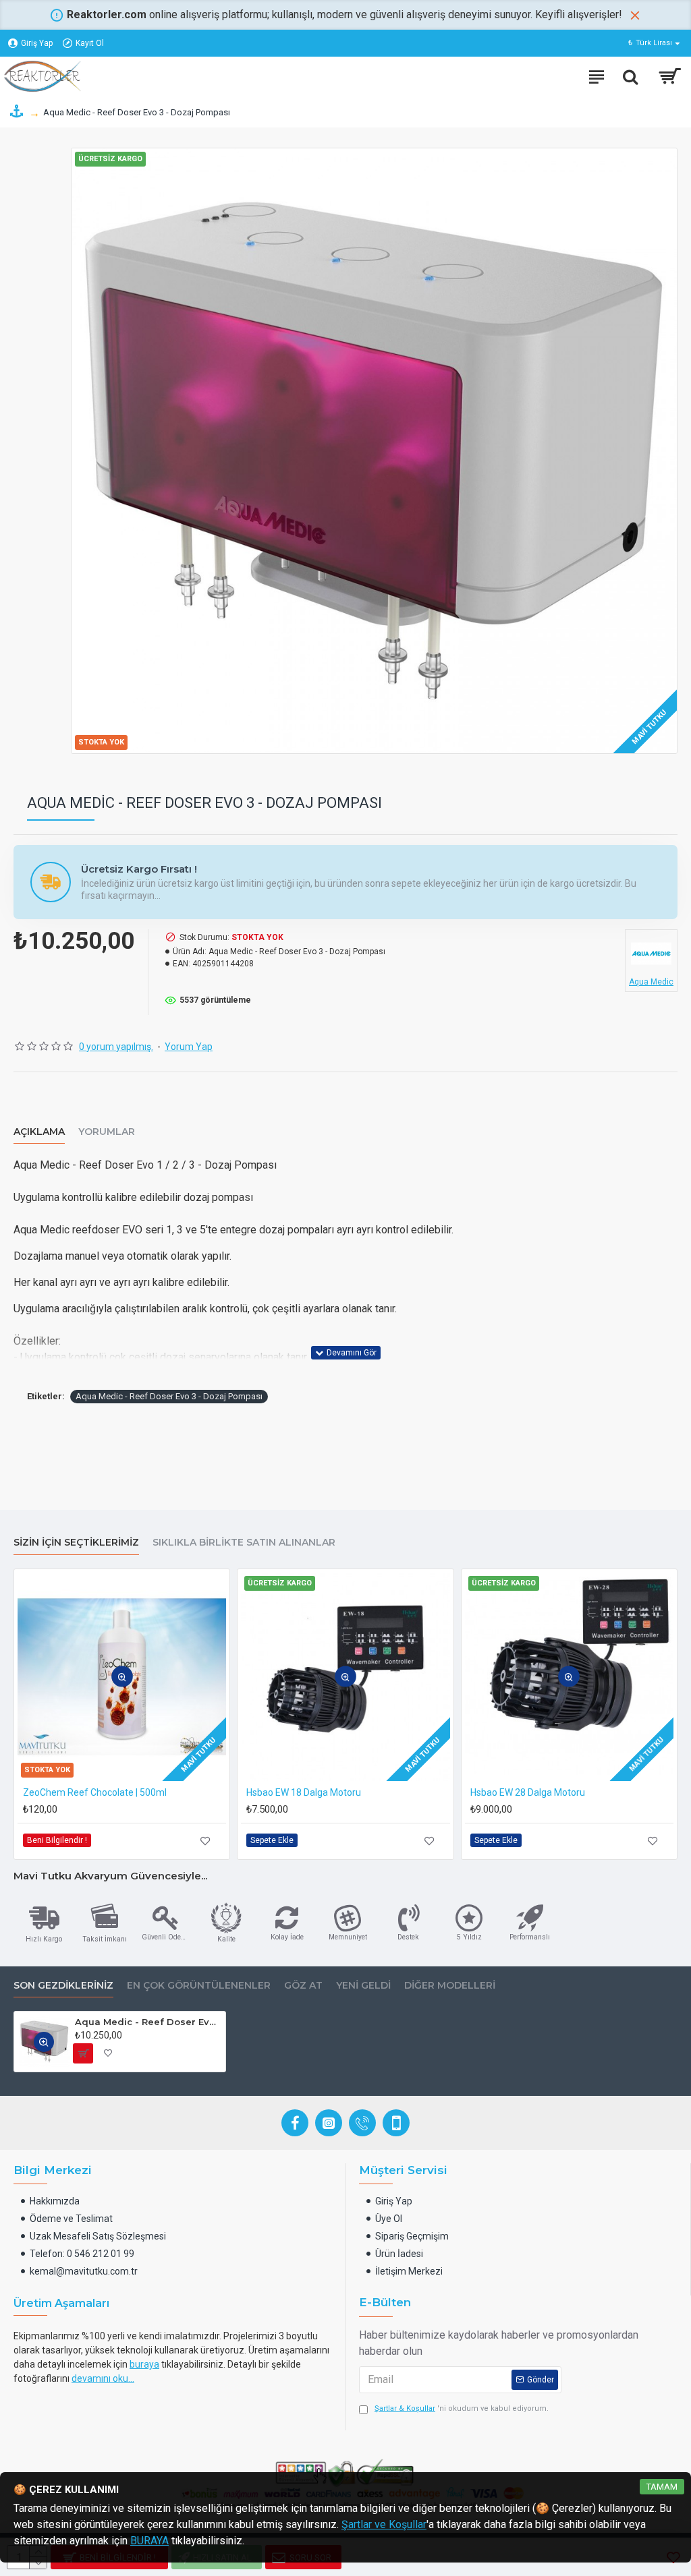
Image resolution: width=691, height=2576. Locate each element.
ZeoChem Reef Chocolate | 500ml (95, 1792)
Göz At (303, 1986)
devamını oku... (103, 2378)
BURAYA (149, 2541)
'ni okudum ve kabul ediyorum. (462, 2408)
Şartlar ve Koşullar (384, 2524)
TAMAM (662, 2487)
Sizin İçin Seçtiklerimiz (76, 1543)
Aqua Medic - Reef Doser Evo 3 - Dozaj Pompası (169, 1396)
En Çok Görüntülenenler (199, 1986)
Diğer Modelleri (450, 1986)
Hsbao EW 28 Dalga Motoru (528, 1792)
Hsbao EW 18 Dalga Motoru (304, 1792)
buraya (144, 2364)
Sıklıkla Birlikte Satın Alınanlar (244, 1543)
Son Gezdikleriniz (63, 1986)
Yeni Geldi (363, 1986)
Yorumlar (107, 1132)
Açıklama (39, 1132)
